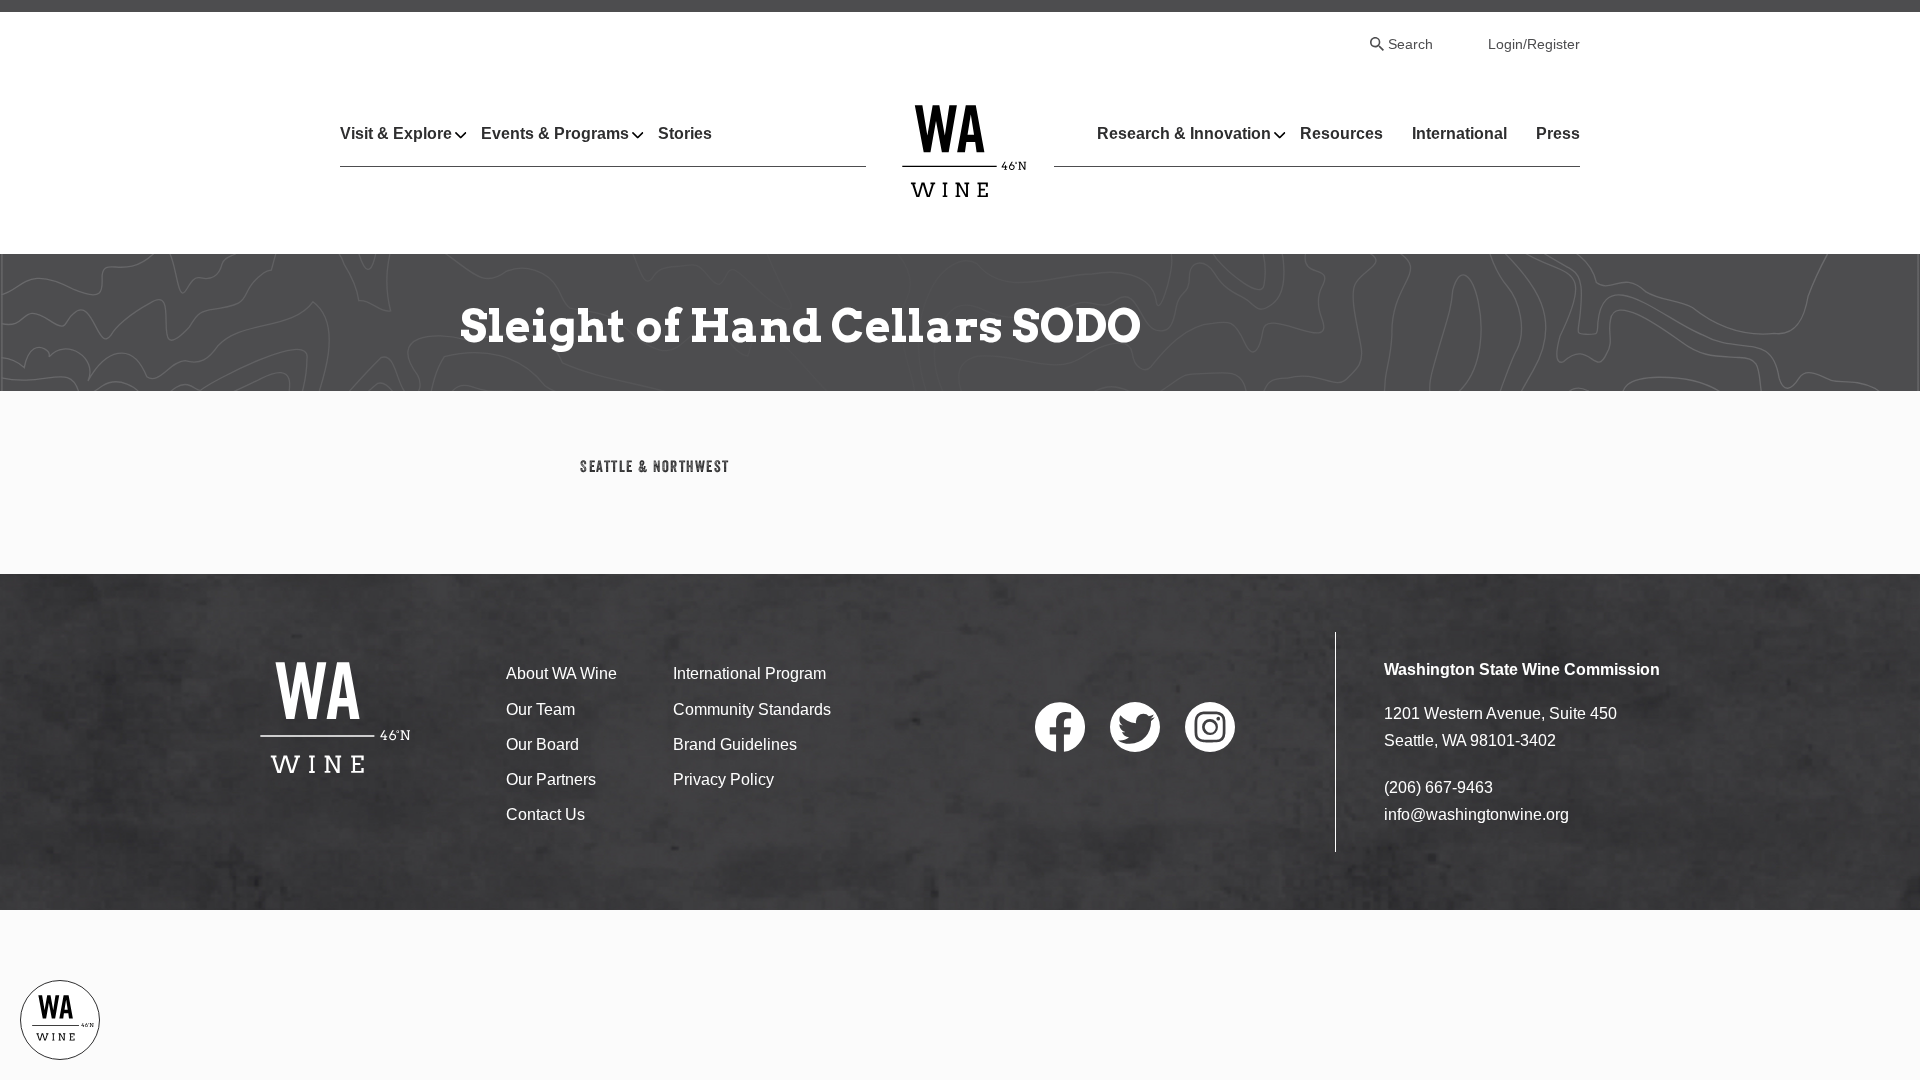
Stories (685, 133)
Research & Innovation (1184, 133)
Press (1558, 133)
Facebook (1060, 727)
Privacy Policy (723, 779)
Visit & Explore (396, 133)
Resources (1341, 133)
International (1459, 133)
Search (1410, 44)
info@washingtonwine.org (1476, 814)
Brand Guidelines (735, 744)
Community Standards (752, 709)
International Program (749, 673)
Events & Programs (555, 133)
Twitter (1135, 727)
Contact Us (545, 814)
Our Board (542, 744)
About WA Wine (561, 673)
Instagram (1210, 727)
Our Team (540, 709)
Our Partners (551, 779)
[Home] (964, 150)
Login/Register (1534, 44)
